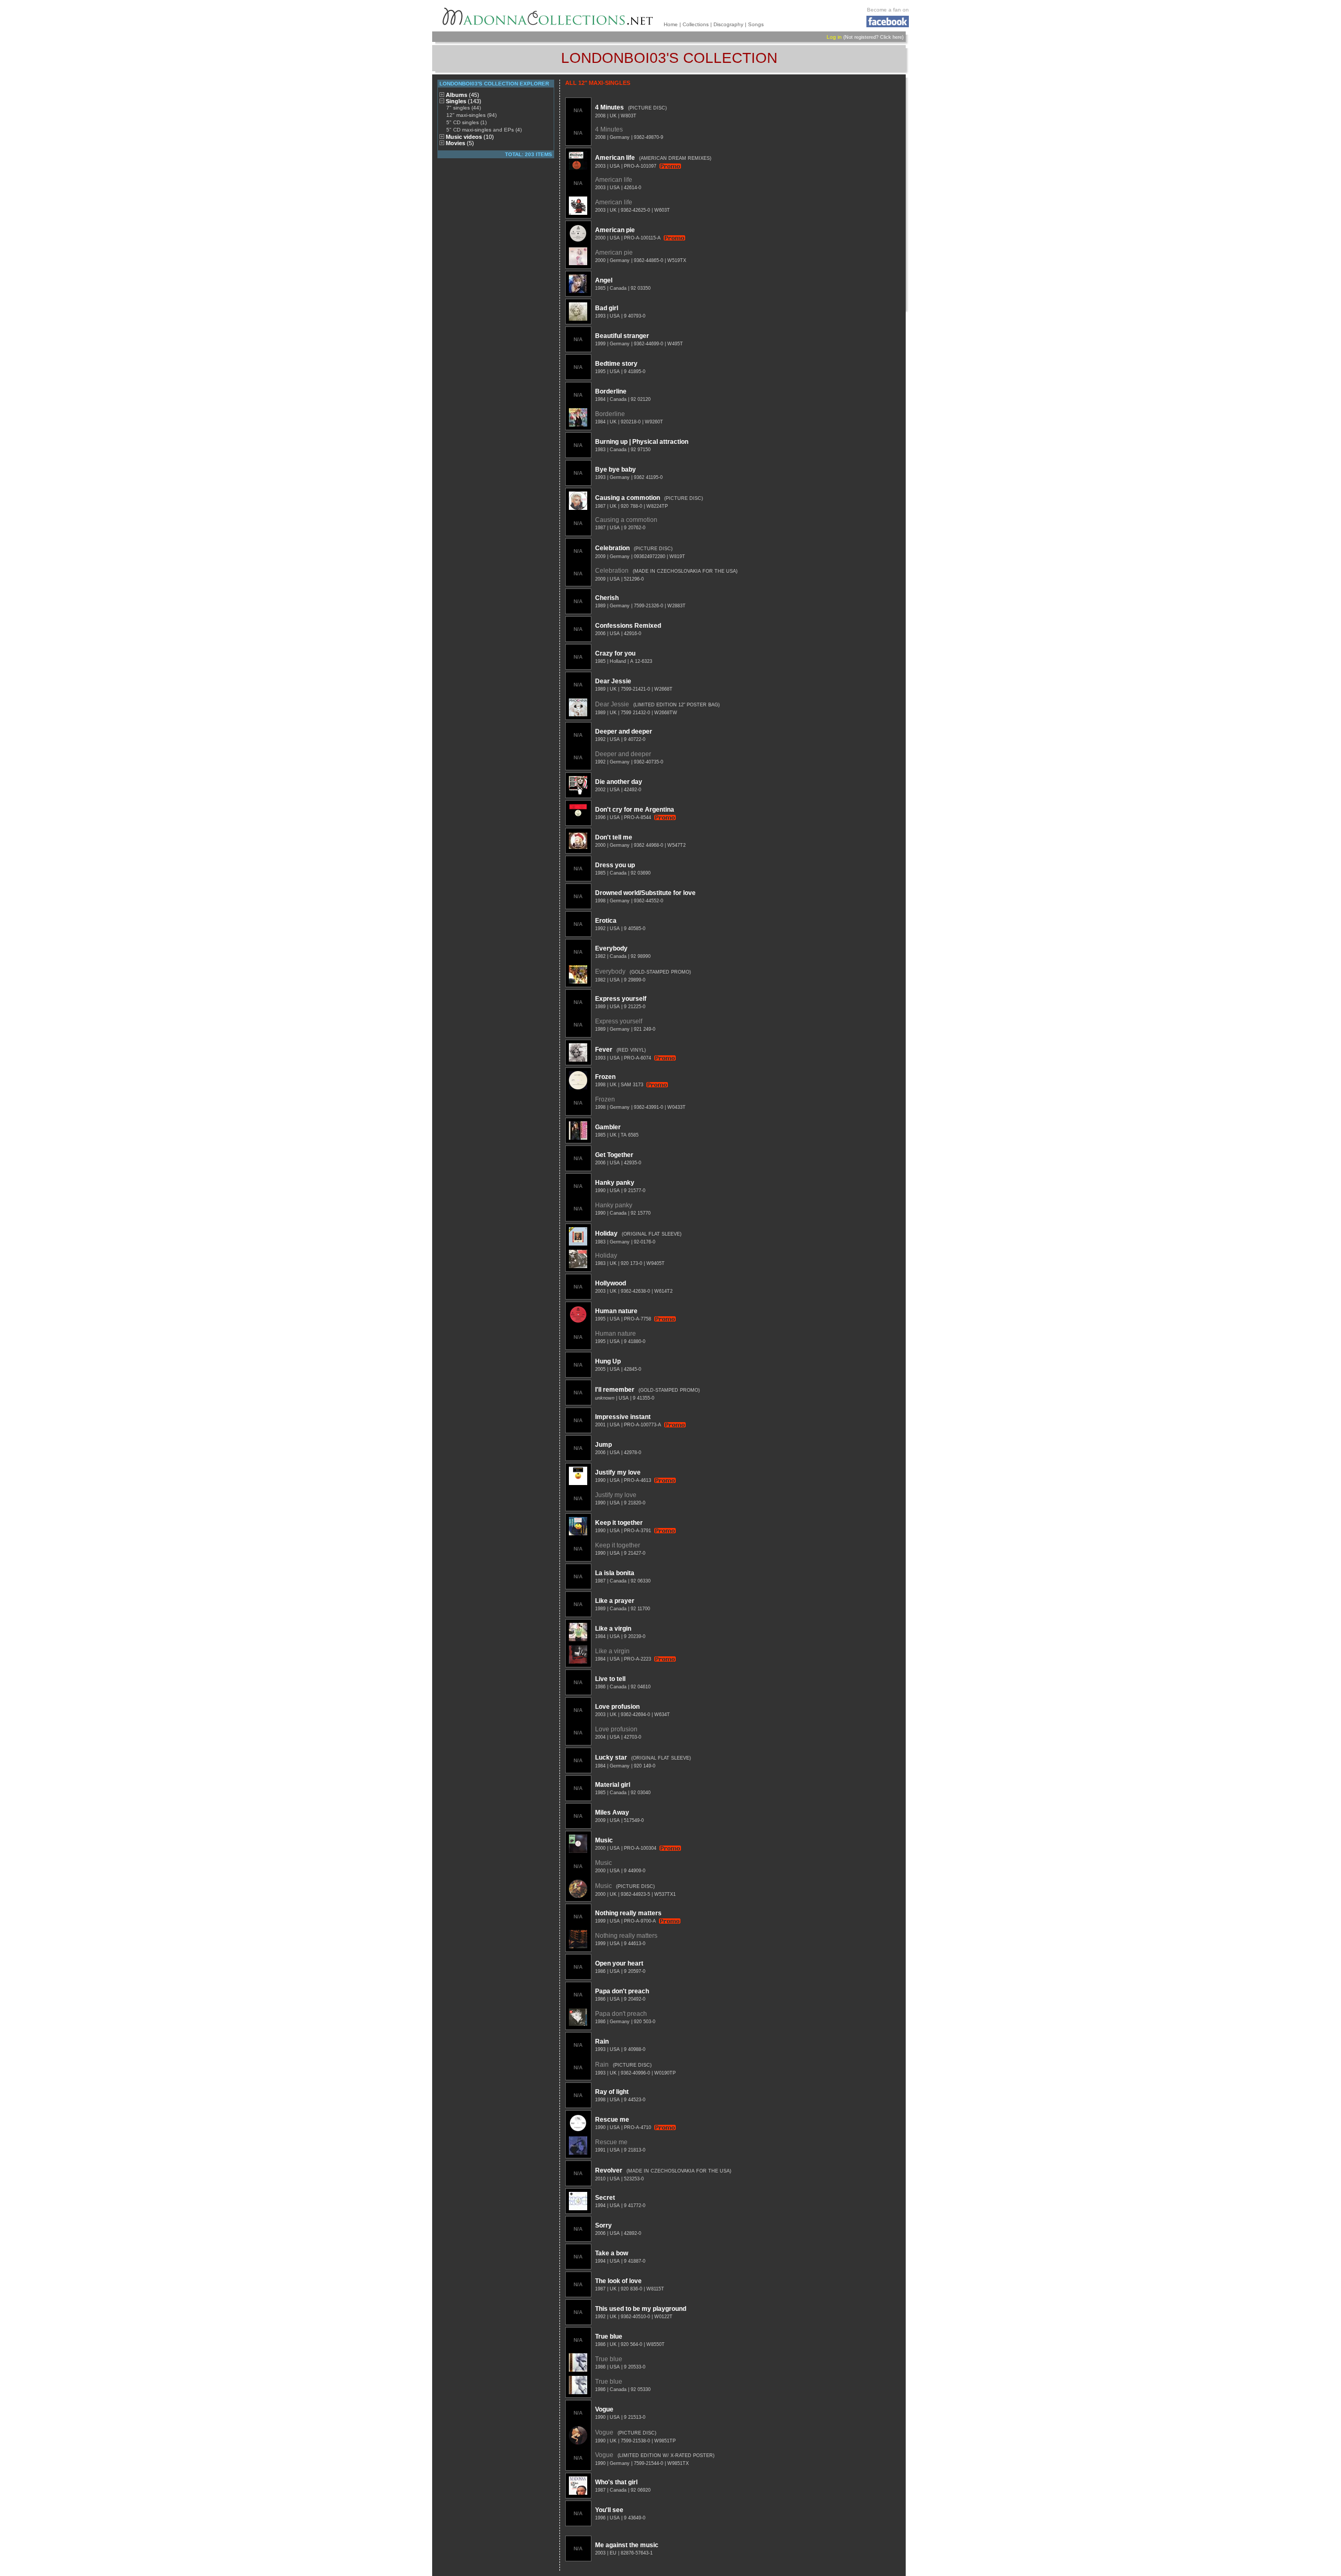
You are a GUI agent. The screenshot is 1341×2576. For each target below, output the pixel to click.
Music (604, 1840)
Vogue (604, 2409)
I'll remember (615, 1390)
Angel (604, 280)
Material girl (613, 1785)
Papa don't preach (622, 1991)
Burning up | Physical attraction (642, 442)
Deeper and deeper (624, 732)
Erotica (606, 921)
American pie (615, 230)
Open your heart (619, 1963)
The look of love (618, 2281)
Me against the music (627, 2545)
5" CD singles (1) (466, 122)
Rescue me (612, 2120)
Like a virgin (613, 1629)
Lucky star (611, 1758)
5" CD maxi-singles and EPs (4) (484, 130)
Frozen (605, 1077)
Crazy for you (615, 653)
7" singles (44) (464, 108)
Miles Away (612, 1813)
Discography (728, 24)
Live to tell (610, 1679)
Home (671, 24)
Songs (756, 24)
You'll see (609, 2510)
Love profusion (617, 1707)
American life (615, 158)
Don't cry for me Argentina (635, 810)
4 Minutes (609, 107)
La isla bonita (615, 1573)
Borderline (611, 391)
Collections (696, 24)
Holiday (606, 1234)
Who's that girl (616, 2482)
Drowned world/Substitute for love (645, 893)
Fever (604, 1050)
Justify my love (618, 1472)
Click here (891, 37)
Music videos (470, 137)
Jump (603, 1445)
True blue (609, 2337)
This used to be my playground (641, 2309)
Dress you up (615, 865)
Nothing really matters (628, 1913)
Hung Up (608, 1361)
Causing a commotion (628, 498)
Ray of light (612, 2092)
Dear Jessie (613, 681)
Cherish (607, 598)
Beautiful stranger (622, 336)
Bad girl (607, 308)
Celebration (612, 548)
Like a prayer (615, 1601)
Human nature (616, 1311)
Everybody (611, 948)
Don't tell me (614, 837)
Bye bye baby (615, 470)
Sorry (603, 2225)
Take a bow (612, 2253)
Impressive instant (623, 1417)
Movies (460, 143)
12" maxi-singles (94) (471, 115)
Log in (834, 37)
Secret (605, 2198)
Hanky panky (615, 1183)
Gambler (608, 1127)
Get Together (614, 1155)
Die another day (619, 782)
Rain (602, 2042)
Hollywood (611, 1283)
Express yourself (621, 999)
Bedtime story (616, 364)
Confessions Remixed (628, 626)
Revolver (609, 2170)
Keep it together (619, 1523)
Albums (463, 95)
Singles (464, 101)
